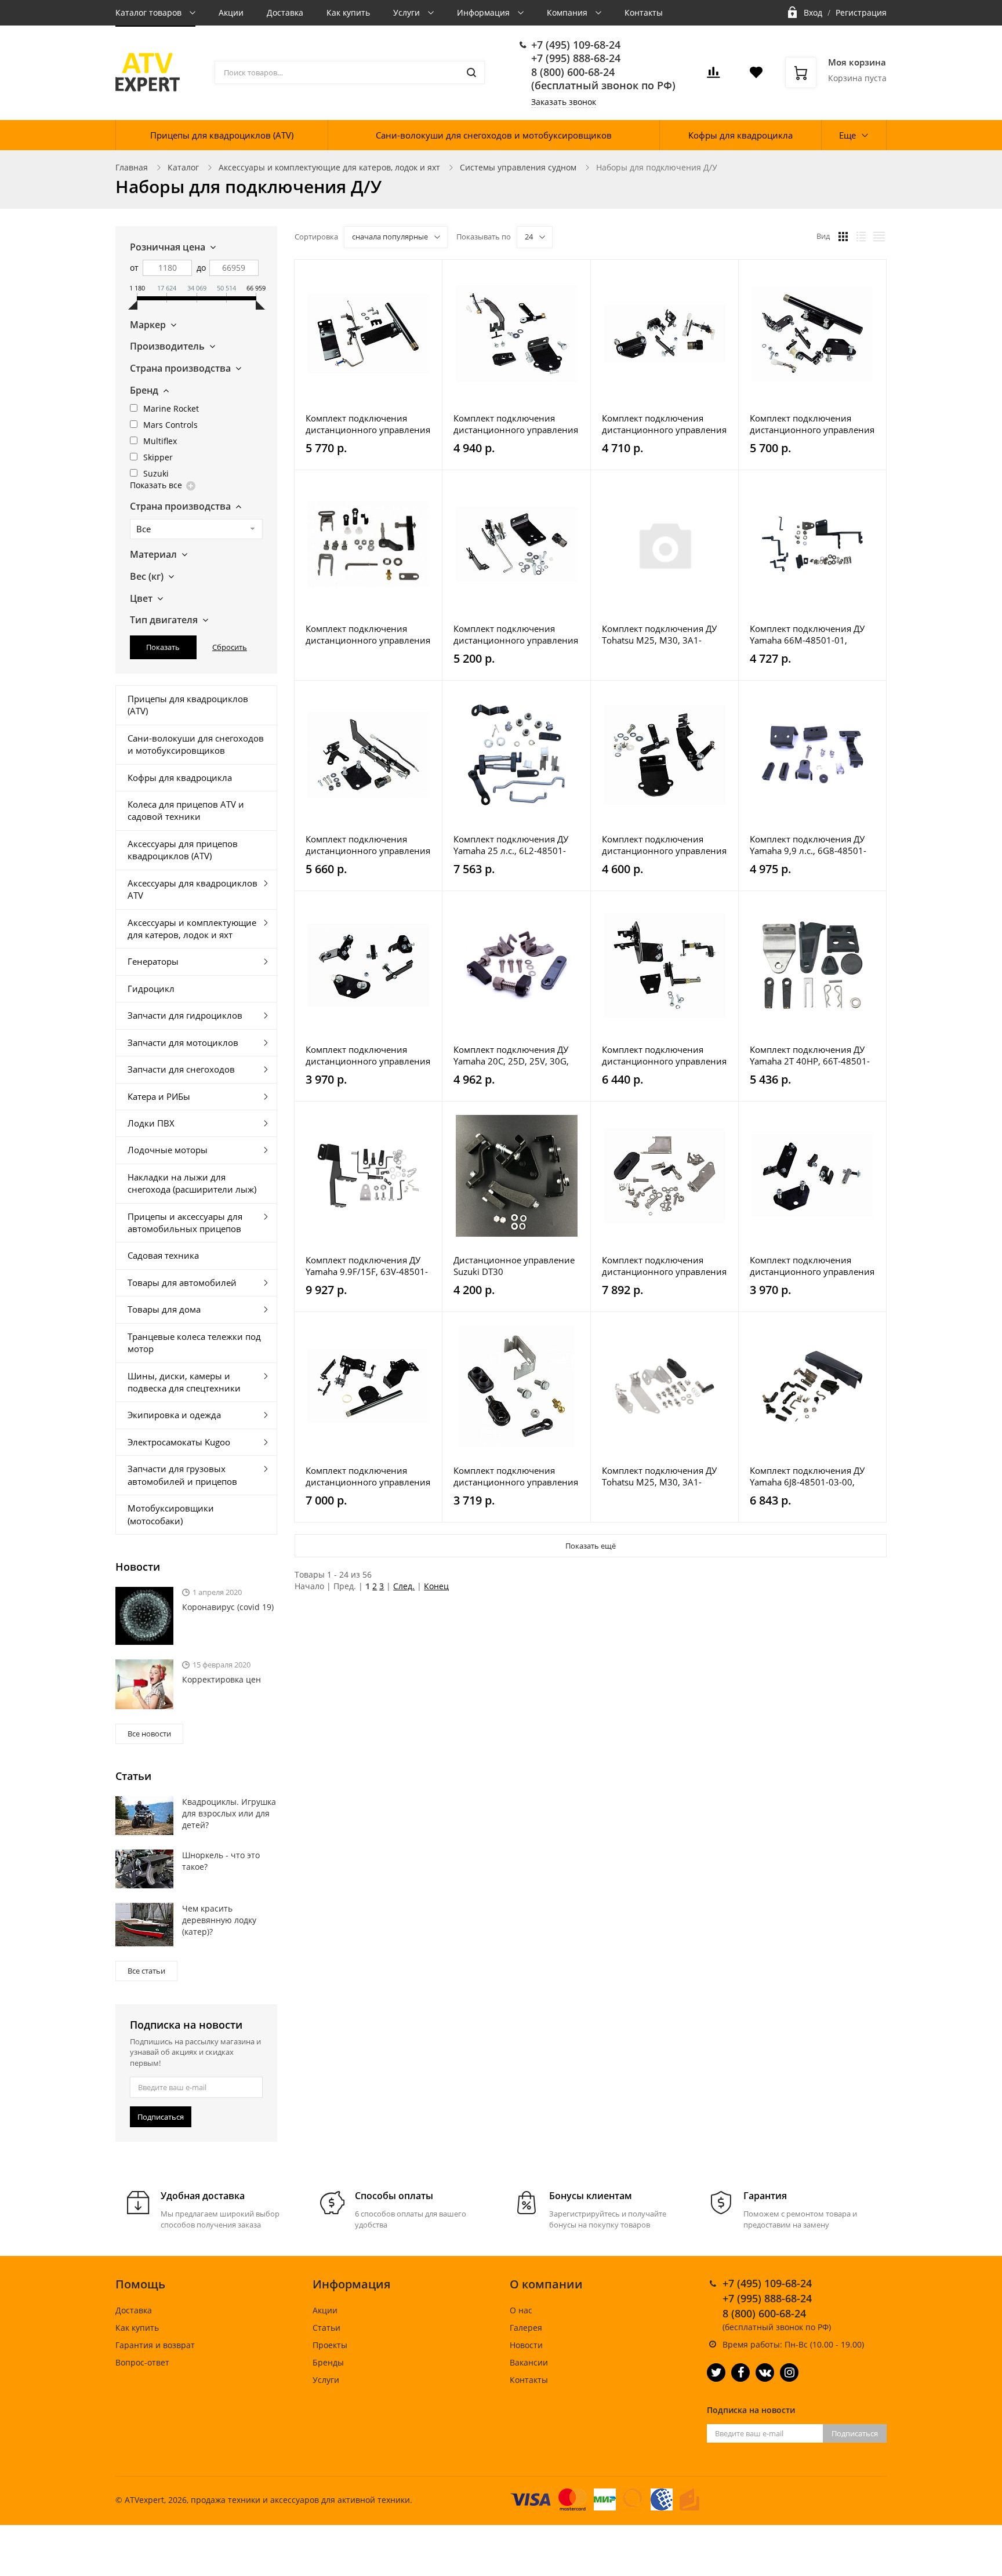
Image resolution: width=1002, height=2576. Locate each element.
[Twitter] (716, 2372)
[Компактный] (879, 237)
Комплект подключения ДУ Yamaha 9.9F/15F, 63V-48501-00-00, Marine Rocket (367, 1266)
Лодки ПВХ (151, 1123)
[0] (713, 76)
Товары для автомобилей (182, 1282)
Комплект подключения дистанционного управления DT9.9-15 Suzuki (368, 634)
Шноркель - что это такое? (221, 1861)
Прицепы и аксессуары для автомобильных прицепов (185, 1222)
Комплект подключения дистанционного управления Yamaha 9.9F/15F (664, 1055)
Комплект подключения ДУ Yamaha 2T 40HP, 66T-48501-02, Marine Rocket (810, 1055)
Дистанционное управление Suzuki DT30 (514, 1266)
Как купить (348, 12)
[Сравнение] (426, 275)
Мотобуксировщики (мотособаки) (171, 1514)
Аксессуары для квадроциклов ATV (193, 889)
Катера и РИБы (159, 1096)
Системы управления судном (518, 167)
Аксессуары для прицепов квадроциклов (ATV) (183, 850)
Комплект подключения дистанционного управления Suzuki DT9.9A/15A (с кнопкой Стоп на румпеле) (368, 1476)
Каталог (183, 167)
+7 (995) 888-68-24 (576, 58)
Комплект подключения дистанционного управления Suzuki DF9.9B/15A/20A (516, 634)
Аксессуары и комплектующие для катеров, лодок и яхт (329, 167)
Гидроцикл (151, 989)
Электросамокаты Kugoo (179, 1442)
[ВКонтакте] (765, 2372)
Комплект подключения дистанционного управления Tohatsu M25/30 (812, 1266)
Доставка (285, 12)
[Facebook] (740, 2372)
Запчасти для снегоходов (181, 1069)
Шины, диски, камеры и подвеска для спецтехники (184, 1382)
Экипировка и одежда (174, 1415)
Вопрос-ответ (142, 2362)
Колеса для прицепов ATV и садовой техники (186, 810)
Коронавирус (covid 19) (228, 1607)
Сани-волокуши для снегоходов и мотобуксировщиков (494, 135)
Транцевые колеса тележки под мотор (194, 1343)
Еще (847, 135)
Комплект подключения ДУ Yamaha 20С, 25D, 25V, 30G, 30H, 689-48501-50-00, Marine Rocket (511, 1055)
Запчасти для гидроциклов (185, 1015)
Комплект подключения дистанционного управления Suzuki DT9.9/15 (664, 424)
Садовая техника (163, 1255)
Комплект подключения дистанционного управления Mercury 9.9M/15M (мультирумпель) (368, 845)
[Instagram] (789, 2372)
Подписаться (161, 2117)
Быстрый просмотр (368, 334)
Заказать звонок (564, 102)
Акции (231, 12)
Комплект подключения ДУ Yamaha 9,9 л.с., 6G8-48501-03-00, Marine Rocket (808, 845)
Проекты (330, 2345)
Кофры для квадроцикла (740, 135)
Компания (568, 12)
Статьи (326, 2328)
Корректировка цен (222, 1679)
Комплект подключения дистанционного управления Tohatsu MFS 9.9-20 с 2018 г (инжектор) (664, 845)
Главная (132, 167)
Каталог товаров (150, 12)
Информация (484, 12)
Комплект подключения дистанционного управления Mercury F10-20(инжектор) (516, 424)
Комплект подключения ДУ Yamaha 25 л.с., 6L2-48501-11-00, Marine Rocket (511, 845)
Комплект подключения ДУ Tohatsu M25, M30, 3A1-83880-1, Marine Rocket (659, 634)
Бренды (328, 2362)
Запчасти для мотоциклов (183, 1042)
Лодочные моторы (168, 1150)
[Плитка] (843, 237)
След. (404, 1586)
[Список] (861, 237)
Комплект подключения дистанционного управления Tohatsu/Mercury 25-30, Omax (664, 1266)
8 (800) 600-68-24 (573, 72)
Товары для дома (164, 1309)
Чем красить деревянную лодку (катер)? (219, 1920)
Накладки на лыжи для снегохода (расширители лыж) (192, 1183)
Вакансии (529, 2362)
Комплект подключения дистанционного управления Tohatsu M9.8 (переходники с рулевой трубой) (812, 424)
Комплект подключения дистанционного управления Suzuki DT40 (516, 1476)
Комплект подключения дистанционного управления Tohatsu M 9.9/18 (368, 1055)
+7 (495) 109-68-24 (576, 45)
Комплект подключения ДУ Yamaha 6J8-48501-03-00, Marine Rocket (807, 1476)
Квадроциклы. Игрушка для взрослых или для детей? (229, 1813)
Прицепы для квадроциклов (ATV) (222, 135)
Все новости (149, 1734)
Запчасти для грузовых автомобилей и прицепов (182, 1475)
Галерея (526, 2328)
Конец (436, 1586)
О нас (521, 2310)
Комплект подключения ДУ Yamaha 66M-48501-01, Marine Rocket (807, 634)
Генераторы (153, 961)
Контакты (644, 12)
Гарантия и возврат (155, 2345)
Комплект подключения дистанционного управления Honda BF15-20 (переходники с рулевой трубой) (368, 424)
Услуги (408, 12)
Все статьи (146, 1971)
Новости (526, 2345)
